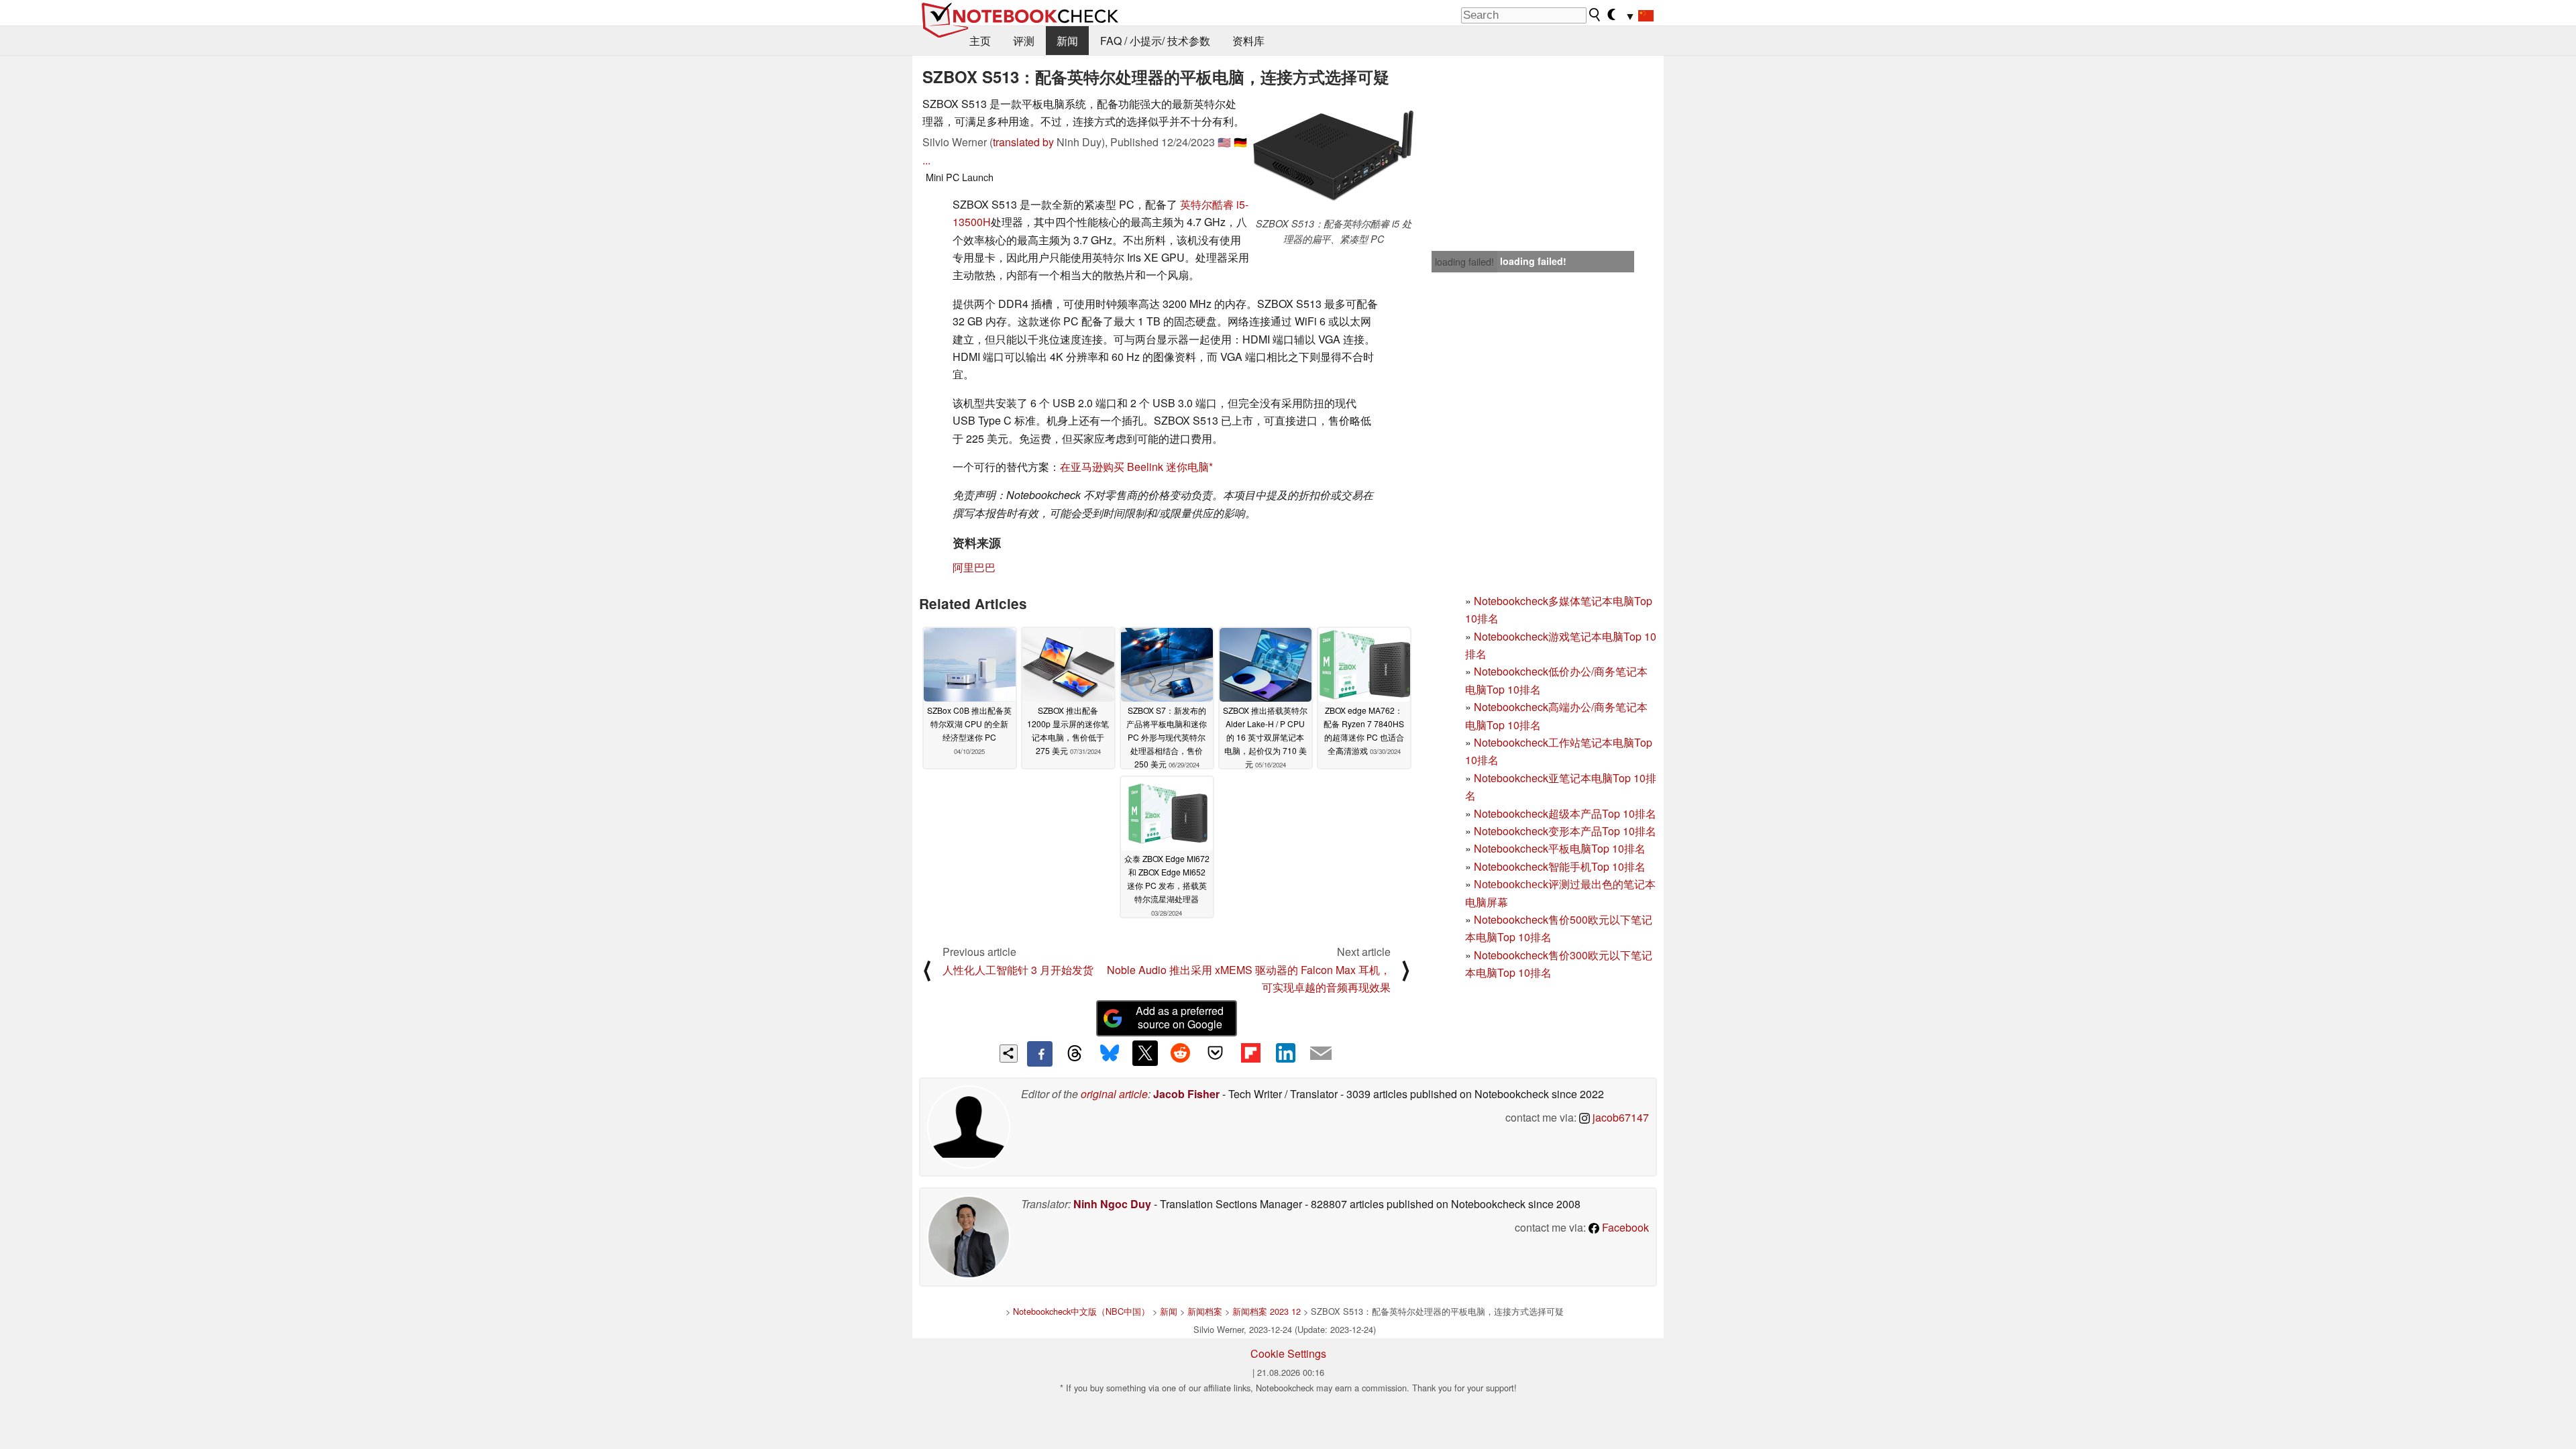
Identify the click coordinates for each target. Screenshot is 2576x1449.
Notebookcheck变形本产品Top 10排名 (1565, 831)
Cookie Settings (1288, 1353)
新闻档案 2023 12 (1267, 1311)
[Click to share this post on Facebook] (1040, 1054)
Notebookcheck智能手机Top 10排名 (1560, 866)
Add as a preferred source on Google (1180, 1018)
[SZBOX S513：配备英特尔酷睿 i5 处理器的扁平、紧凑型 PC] (1334, 156)
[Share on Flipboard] (1250, 1053)
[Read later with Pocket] (1216, 1053)
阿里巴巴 (974, 567)
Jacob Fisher (1186, 1094)
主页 (980, 41)
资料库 (1248, 41)
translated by (1023, 142)
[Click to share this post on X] (1145, 1053)
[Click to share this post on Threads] (1075, 1054)
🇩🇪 (1240, 142)
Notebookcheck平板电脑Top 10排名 (1560, 848)
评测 (1024, 41)
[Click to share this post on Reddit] (1180, 1053)
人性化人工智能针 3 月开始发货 (1018, 970)
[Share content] (1009, 1054)
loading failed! (1464, 262)
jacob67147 (1619, 1117)
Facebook (1624, 1227)
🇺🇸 (1224, 142)
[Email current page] (1321, 1054)
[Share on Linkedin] (1285, 1053)
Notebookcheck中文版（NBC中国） (1081, 1311)
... (926, 160)
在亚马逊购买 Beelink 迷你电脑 (1134, 467)
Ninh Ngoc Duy (1112, 1204)
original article (1114, 1094)
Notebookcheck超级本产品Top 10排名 (1565, 813)
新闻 (1067, 41)
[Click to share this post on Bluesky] (1110, 1054)
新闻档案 (1205, 1311)
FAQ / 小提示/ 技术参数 (1155, 41)
